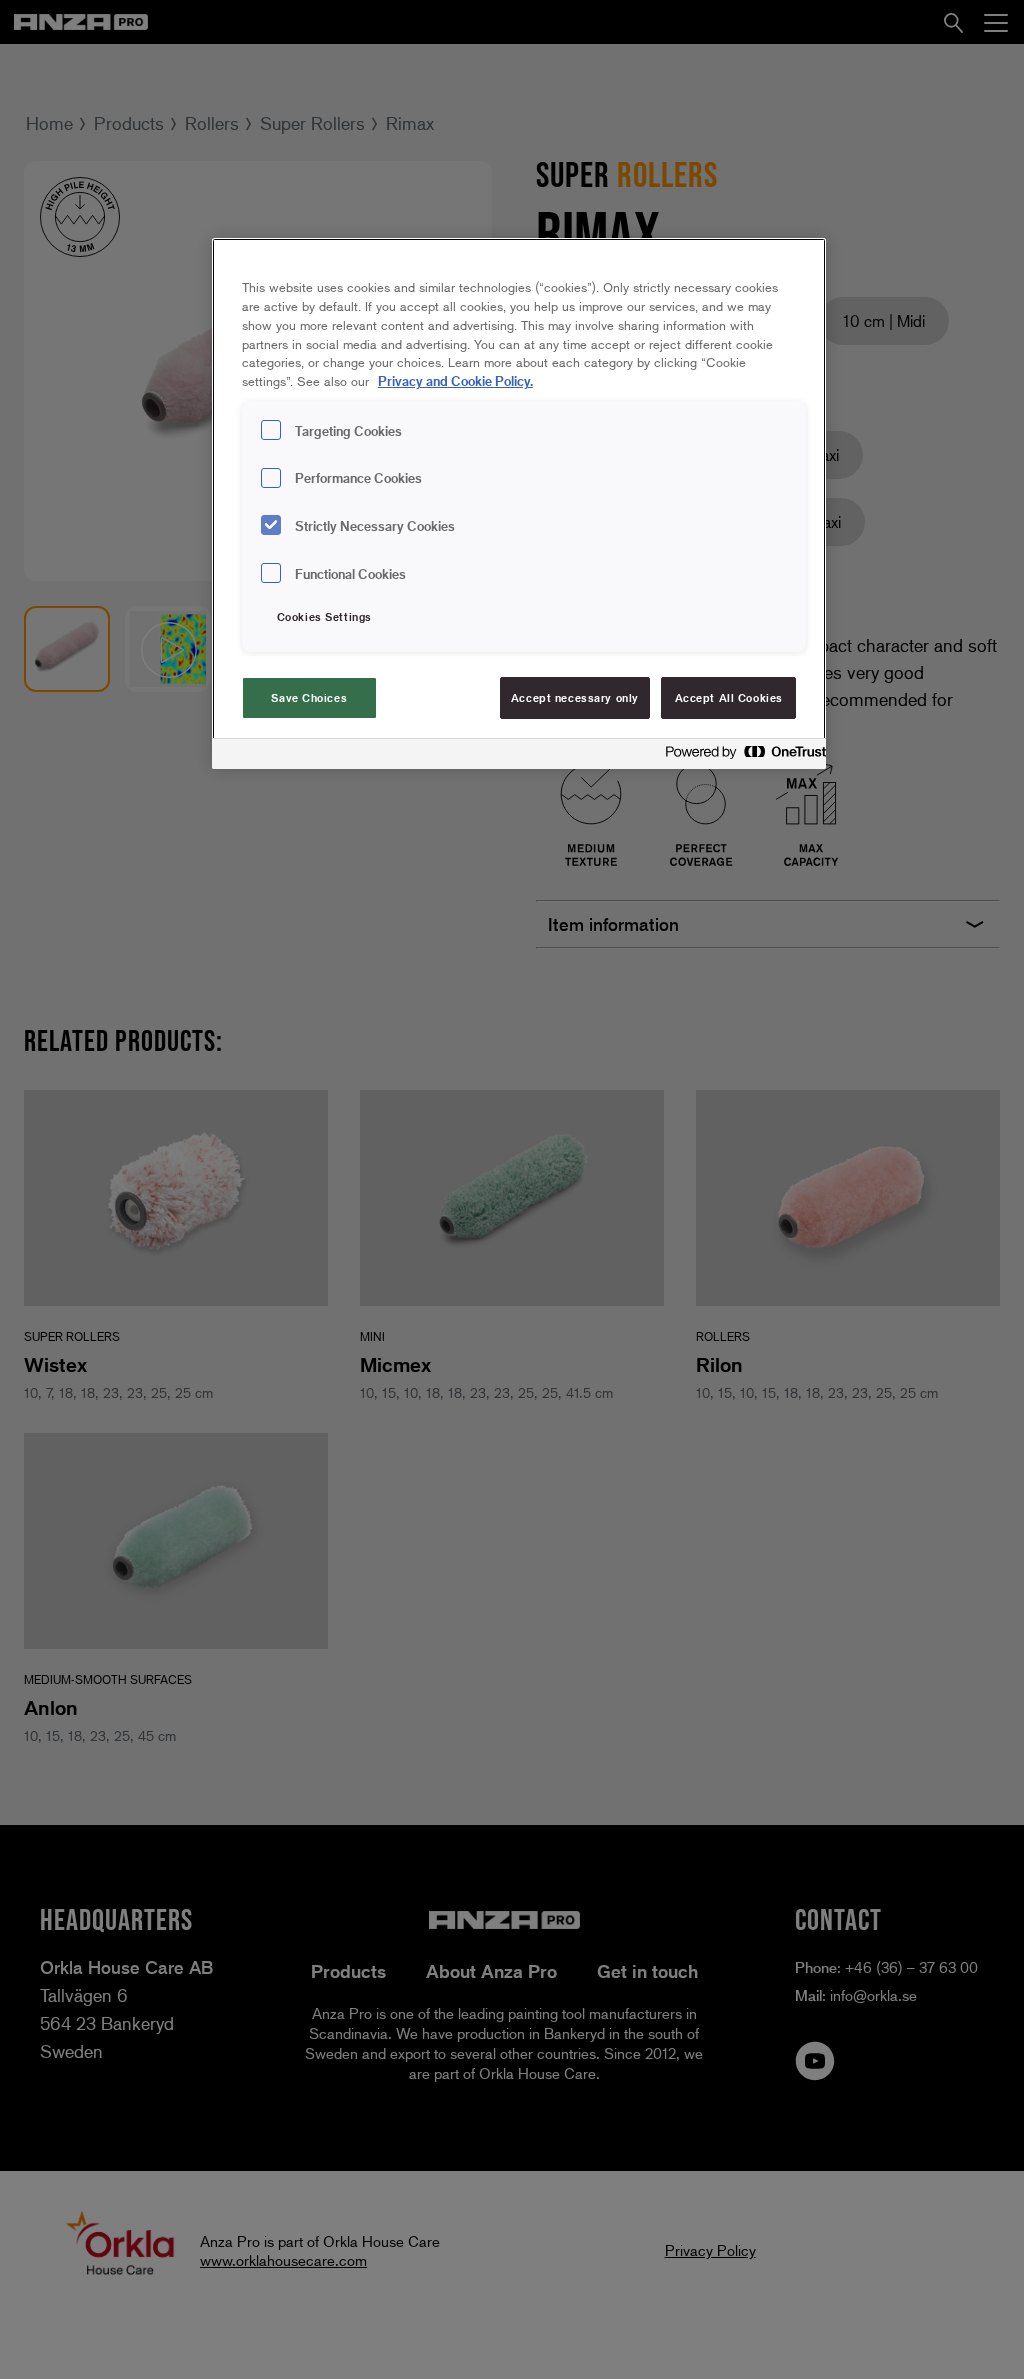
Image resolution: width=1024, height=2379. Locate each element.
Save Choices (309, 697)
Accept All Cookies (729, 697)
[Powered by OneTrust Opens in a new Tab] (740, 756)
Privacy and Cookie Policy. (455, 380)
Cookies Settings (324, 616)
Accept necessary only (575, 697)
